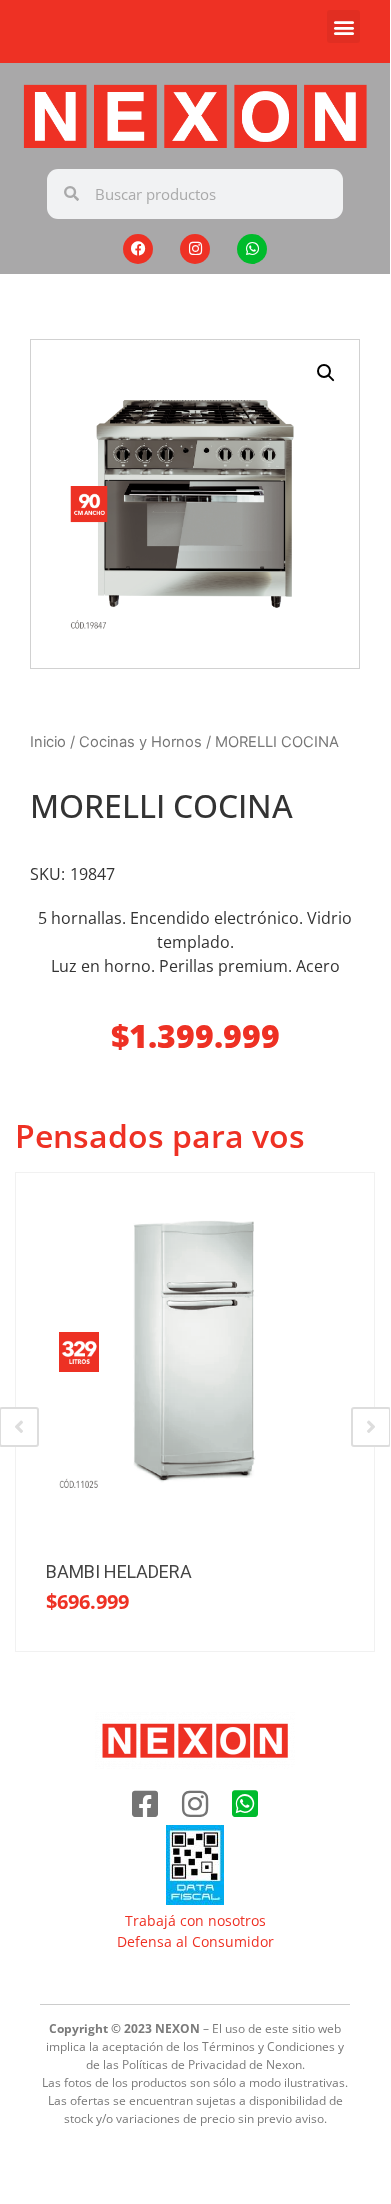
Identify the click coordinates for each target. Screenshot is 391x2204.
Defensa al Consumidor (195, 1941)
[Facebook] (138, 249)
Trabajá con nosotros (195, 1920)
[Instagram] (195, 249)
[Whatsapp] (252, 249)
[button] (343, 26)
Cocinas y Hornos (140, 742)
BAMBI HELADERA (119, 1571)
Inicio (48, 742)
